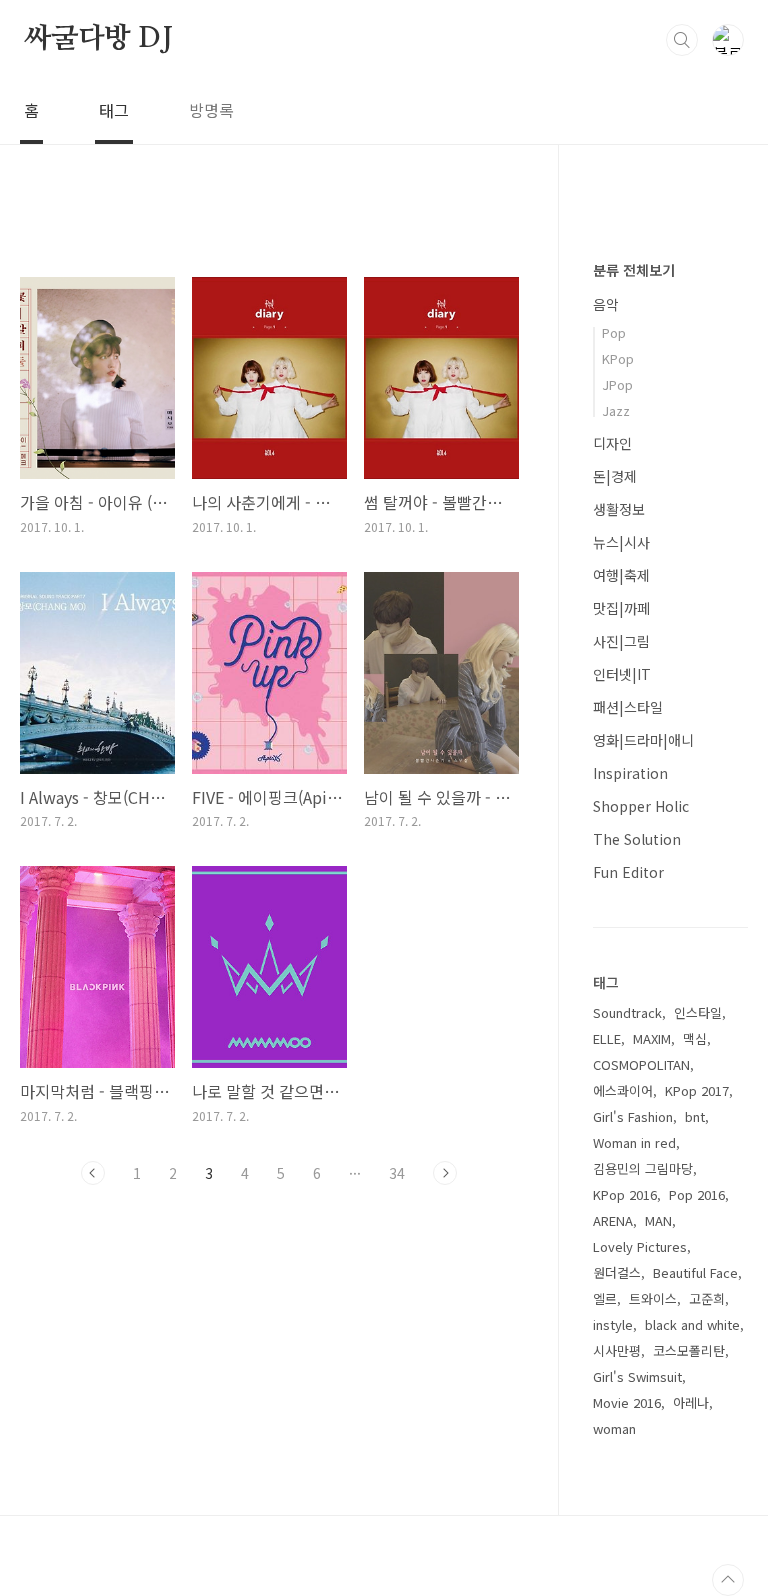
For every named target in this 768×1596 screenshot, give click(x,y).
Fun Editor (628, 872)
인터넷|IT (622, 674)
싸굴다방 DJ (98, 39)
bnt (695, 1116)
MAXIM (652, 1038)
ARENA (613, 1220)
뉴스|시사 (621, 542)
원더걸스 (617, 1272)
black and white (692, 1324)
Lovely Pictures (640, 1246)
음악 (606, 304)
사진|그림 (621, 641)
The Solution (637, 839)
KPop (618, 358)
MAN (658, 1220)
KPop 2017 (697, 1090)
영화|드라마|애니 (643, 740)
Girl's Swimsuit (637, 1376)
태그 (114, 110)
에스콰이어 (623, 1090)
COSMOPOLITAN (641, 1064)
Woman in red (634, 1142)
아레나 (691, 1402)
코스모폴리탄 (689, 1350)
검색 (682, 40)
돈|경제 (615, 476)
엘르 (605, 1298)
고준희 (707, 1298)
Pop (614, 332)
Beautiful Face (695, 1272)
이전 (93, 1173)
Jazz (616, 410)
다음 (445, 1173)
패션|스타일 (628, 707)
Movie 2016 (627, 1402)
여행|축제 (621, 575)
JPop (617, 384)
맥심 (695, 1038)
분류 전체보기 (634, 270)
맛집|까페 (621, 608)
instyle (613, 1324)
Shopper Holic (641, 806)
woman (614, 1428)
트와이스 (653, 1298)
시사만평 (617, 1350)
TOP (728, 1580)
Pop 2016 (697, 1194)
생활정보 (619, 509)
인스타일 (698, 1012)
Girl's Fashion (633, 1116)
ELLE (607, 1038)
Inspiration (630, 773)
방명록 (211, 110)
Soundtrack (627, 1012)
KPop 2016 (625, 1194)
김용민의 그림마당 (643, 1168)
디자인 (612, 443)
